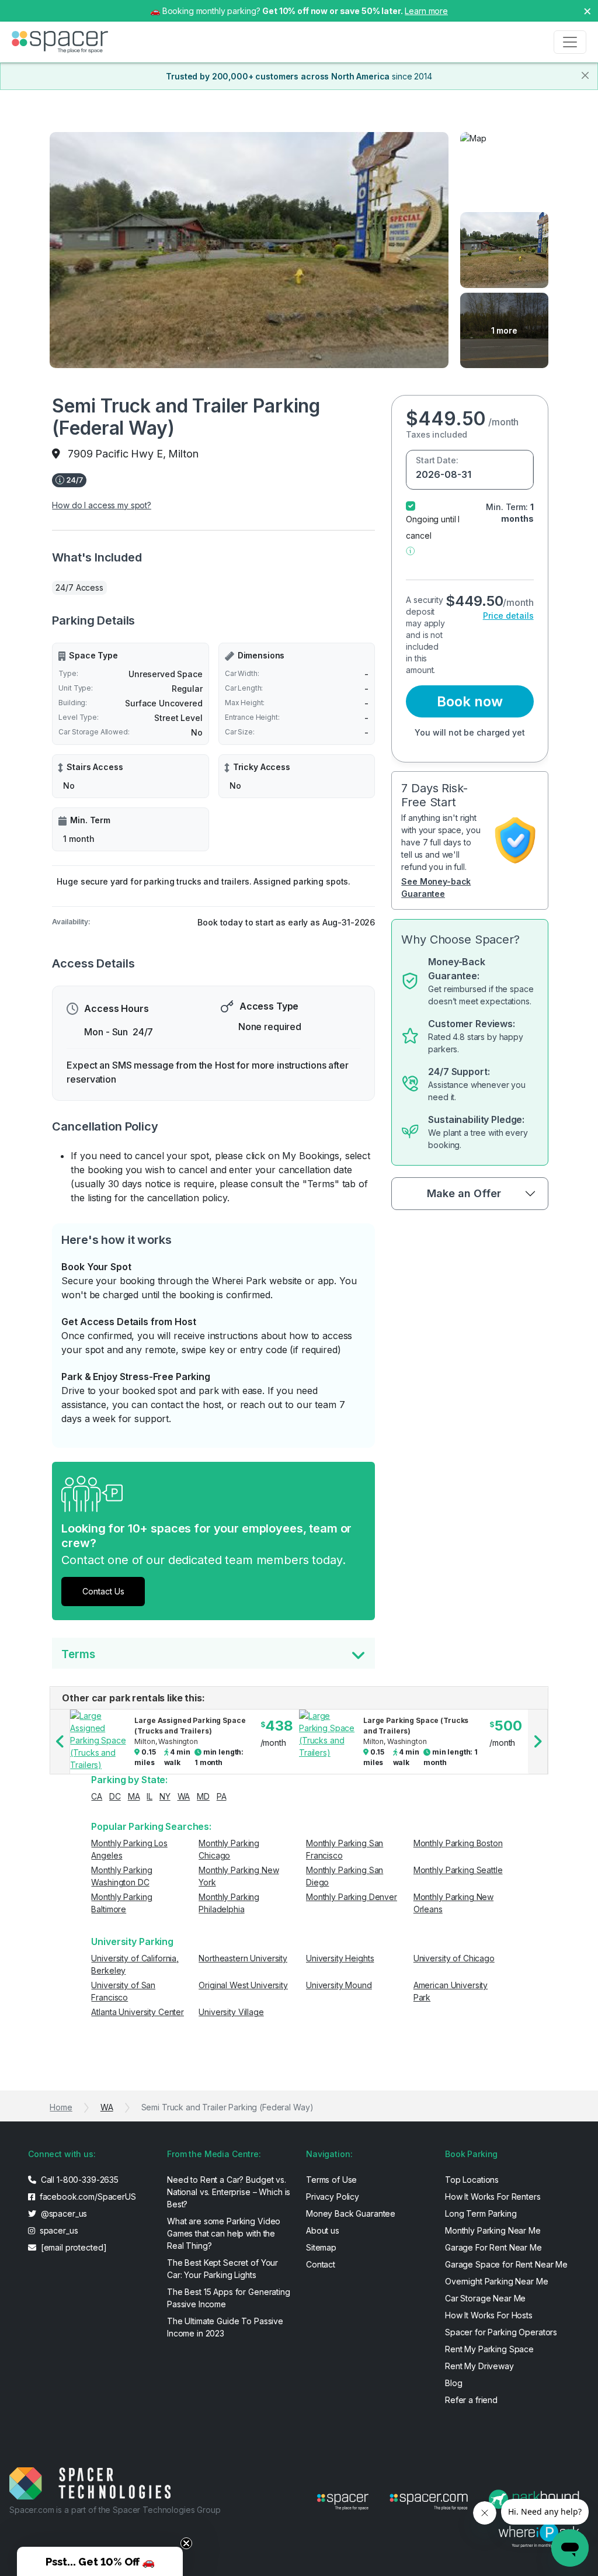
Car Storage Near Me (485, 2298)
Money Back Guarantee (351, 2213)
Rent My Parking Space (489, 2349)
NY (165, 1796)
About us (323, 2230)
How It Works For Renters (493, 2197)
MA (134, 1796)
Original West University (243, 1985)
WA (184, 1796)
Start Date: (437, 460)
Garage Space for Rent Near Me (506, 2264)
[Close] (585, 75)
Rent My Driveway (479, 2366)
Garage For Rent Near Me (493, 2247)
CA (97, 1796)
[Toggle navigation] (570, 42)
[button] (410, 550)
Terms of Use (331, 2180)
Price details (508, 616)
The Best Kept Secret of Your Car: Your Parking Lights (222, 2269)
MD (203, 1796)
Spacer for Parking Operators (501, 2332)
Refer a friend (471, 2400)
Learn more (426, 11)
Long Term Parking (481, 2213)
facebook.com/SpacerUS (87, 2197)
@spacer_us (63, 2213)
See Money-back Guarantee (436, 887)
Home (61, 2107)
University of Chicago (454, 1958)
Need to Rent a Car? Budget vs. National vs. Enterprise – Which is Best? (229, 2192)
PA (222, 1796)
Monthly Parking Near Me (493, 2230)
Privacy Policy (333, 2197)
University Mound (339, 1985)
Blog (453, 2383)
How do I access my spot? (102, 505)
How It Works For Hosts (489, 2315)
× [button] (587, 10)
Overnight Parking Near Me (497, 2281)
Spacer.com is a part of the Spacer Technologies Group (115, 2510)
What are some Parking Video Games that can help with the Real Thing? (224, 2233)
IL (149, 1796)
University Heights (340, 1958)
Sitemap (321, 2247)
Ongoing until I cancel (433, 527)
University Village (231, 2012)
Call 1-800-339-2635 (79, 2180)
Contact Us (103, 1591)
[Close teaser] (186, 2543)
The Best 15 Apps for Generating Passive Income (229, 2298)
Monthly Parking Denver (352, 1897)
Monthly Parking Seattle (458, 1870)
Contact (321, 2264)
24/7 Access (79, 587)
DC (115, 1796)
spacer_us (58, 2230)
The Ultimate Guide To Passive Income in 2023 (225, 2327)
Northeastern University (243, 1958)
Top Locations (472, 2180)
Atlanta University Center (138, 2012)
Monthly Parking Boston (458, 1843)
